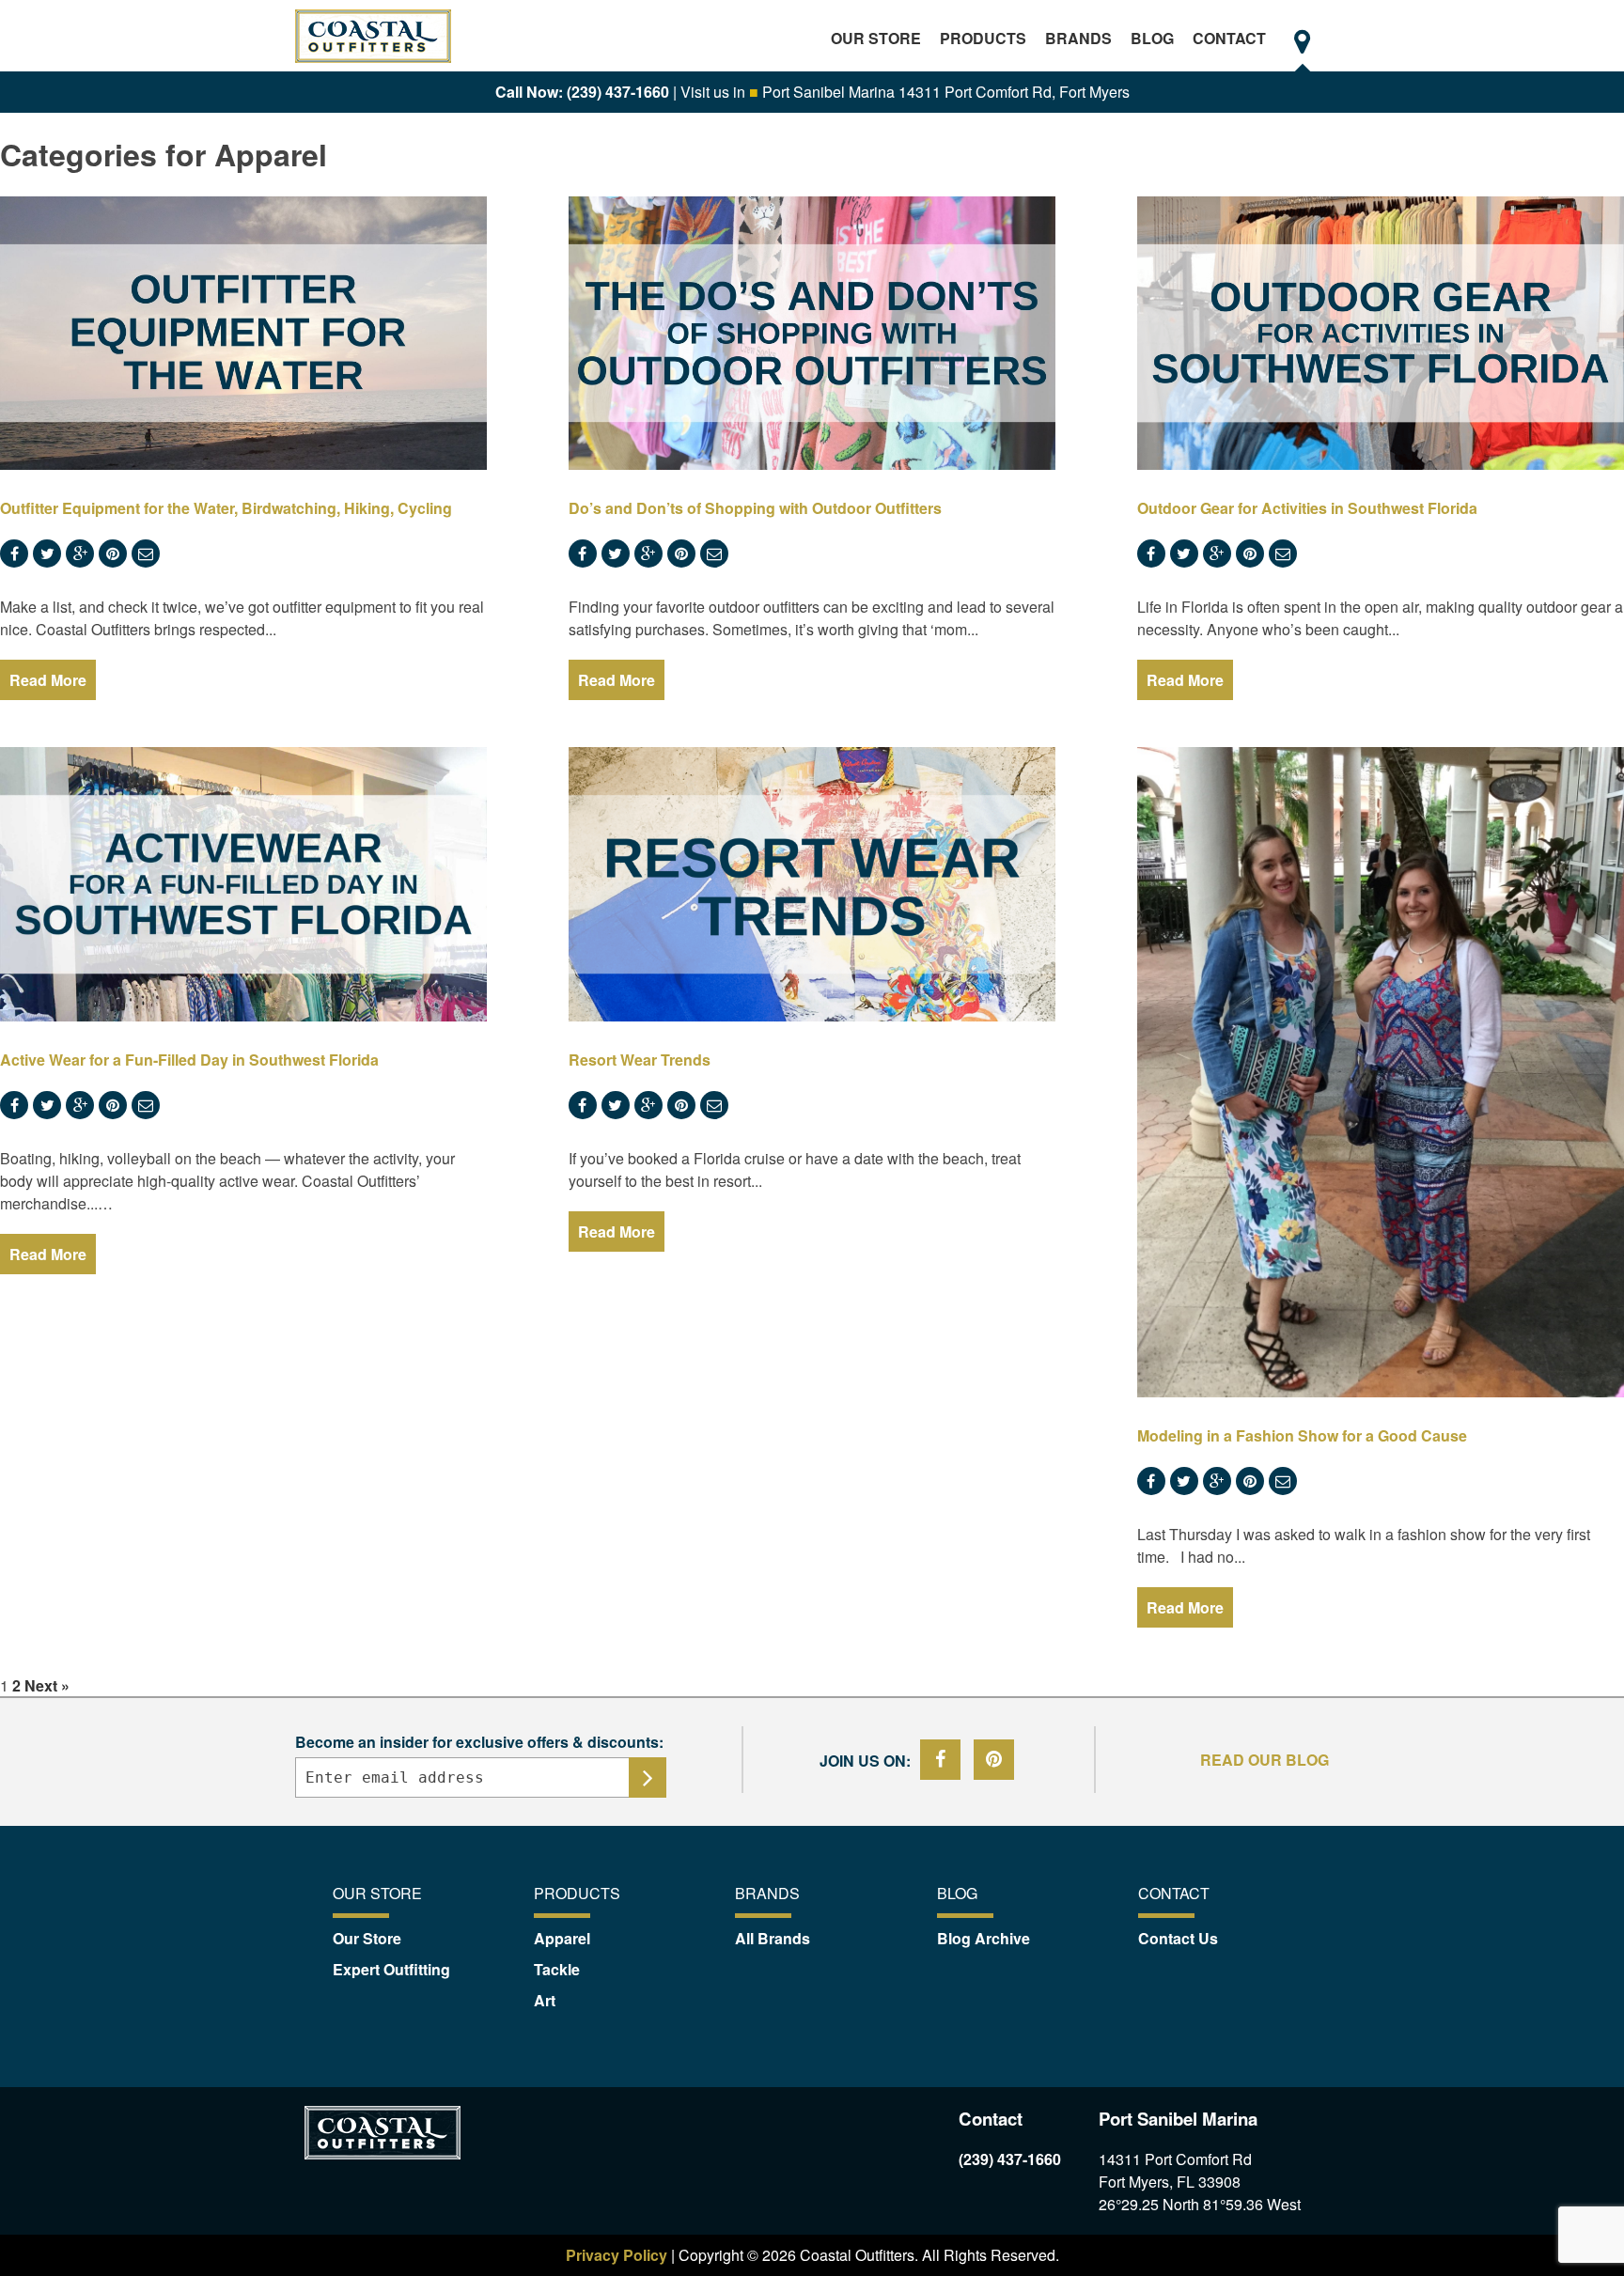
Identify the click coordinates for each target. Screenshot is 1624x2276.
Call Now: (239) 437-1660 (582, 92)
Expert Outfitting (391, 1969)
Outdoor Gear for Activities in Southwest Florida (1307, 508)
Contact (1229, 38)
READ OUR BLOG (1265, 1760)
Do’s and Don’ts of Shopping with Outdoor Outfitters (755, 508)
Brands (1078, 38)
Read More (48, 680)
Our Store (876, 38)
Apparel (562, 1938)
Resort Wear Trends (640, 1060)
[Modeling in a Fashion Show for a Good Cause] (1381, 1072)
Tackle (557, 1969)
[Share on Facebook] (942, 1760)
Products (983, 38)
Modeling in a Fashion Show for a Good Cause (1302, 1435)
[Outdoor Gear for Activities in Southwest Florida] (1381, 334)
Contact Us (1178, 1938)
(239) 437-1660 (1010, 2159)
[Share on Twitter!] (49, 553)
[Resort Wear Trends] (812, 884)
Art (545, 2000)
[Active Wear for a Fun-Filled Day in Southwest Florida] (243, 884)
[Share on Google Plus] (82, 553)
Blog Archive (984, 1938)
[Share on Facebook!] (16, 553)
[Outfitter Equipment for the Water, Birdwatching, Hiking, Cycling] (243, 334)
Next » (47, 1685)
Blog (1152, 38)
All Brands (773, 1938)
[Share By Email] (148, 553)
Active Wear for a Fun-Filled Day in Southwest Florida (189, 1060)
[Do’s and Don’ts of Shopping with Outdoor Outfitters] (812, 334)
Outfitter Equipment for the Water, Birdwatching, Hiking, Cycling (226, 508)
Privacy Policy (618, 2255)
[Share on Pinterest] (115, 553)
